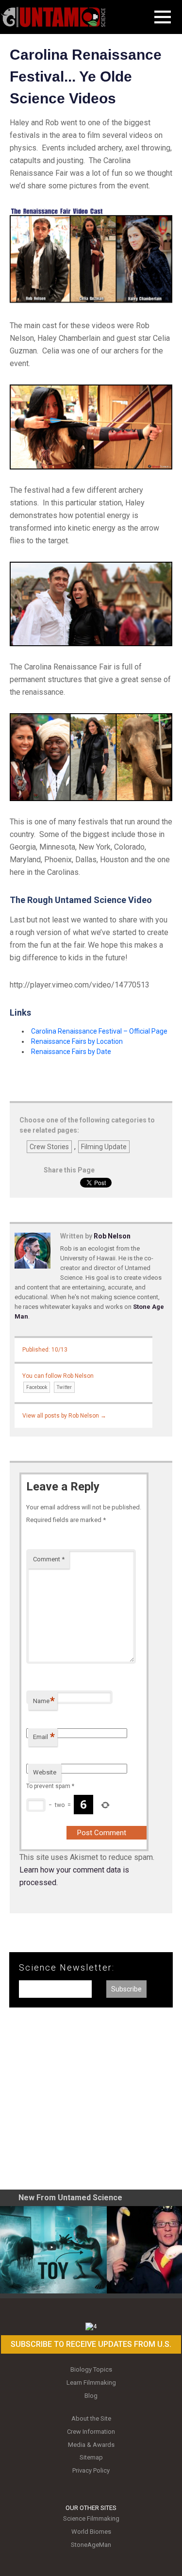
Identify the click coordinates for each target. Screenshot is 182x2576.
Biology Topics (91, 2369)
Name (44, 1701)
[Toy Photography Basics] (53, 2250)
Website (45, 1772)
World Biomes (91, 2532)
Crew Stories (49, 1147)
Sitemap (91, 2457)
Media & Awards (91, 2445)
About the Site (91, 2418)
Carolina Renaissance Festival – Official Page (99, 1031)
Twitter (64, 1387)
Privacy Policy (91, 2470)
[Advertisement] (91, 2102)
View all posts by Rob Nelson (64, 1416)
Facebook (37, 1387)
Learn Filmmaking (91, 2383)
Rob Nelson (112, 1236)
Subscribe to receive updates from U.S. (91, 2344)
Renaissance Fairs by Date (71, 1052)
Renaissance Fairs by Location (77, 1041)
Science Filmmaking (91, 2518)
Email (44, 1737)
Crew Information (91, 2432)
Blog (91, 2396)
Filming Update (104, 1147)
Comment (49, 1559)
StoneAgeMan (91, 2545)
